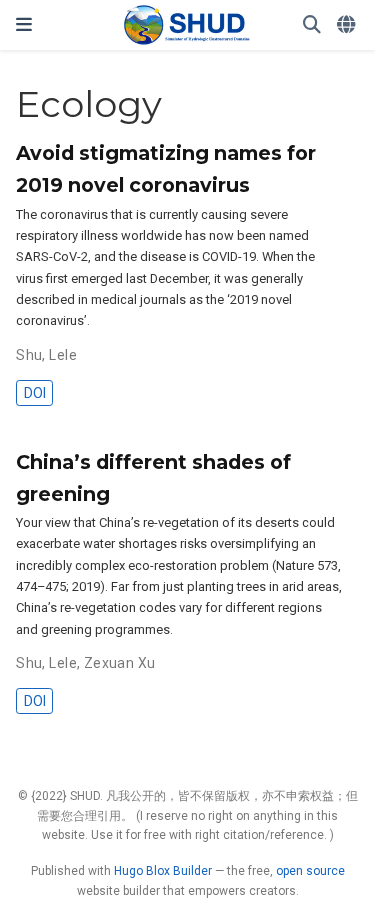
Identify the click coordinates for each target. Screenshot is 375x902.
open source (310, 871)
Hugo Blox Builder (163, 871)
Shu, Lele (46, 355)
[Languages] (348, 25)
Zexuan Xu (120, 663)
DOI (35, 393)
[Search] (312, 25)
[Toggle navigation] (24, 25)
